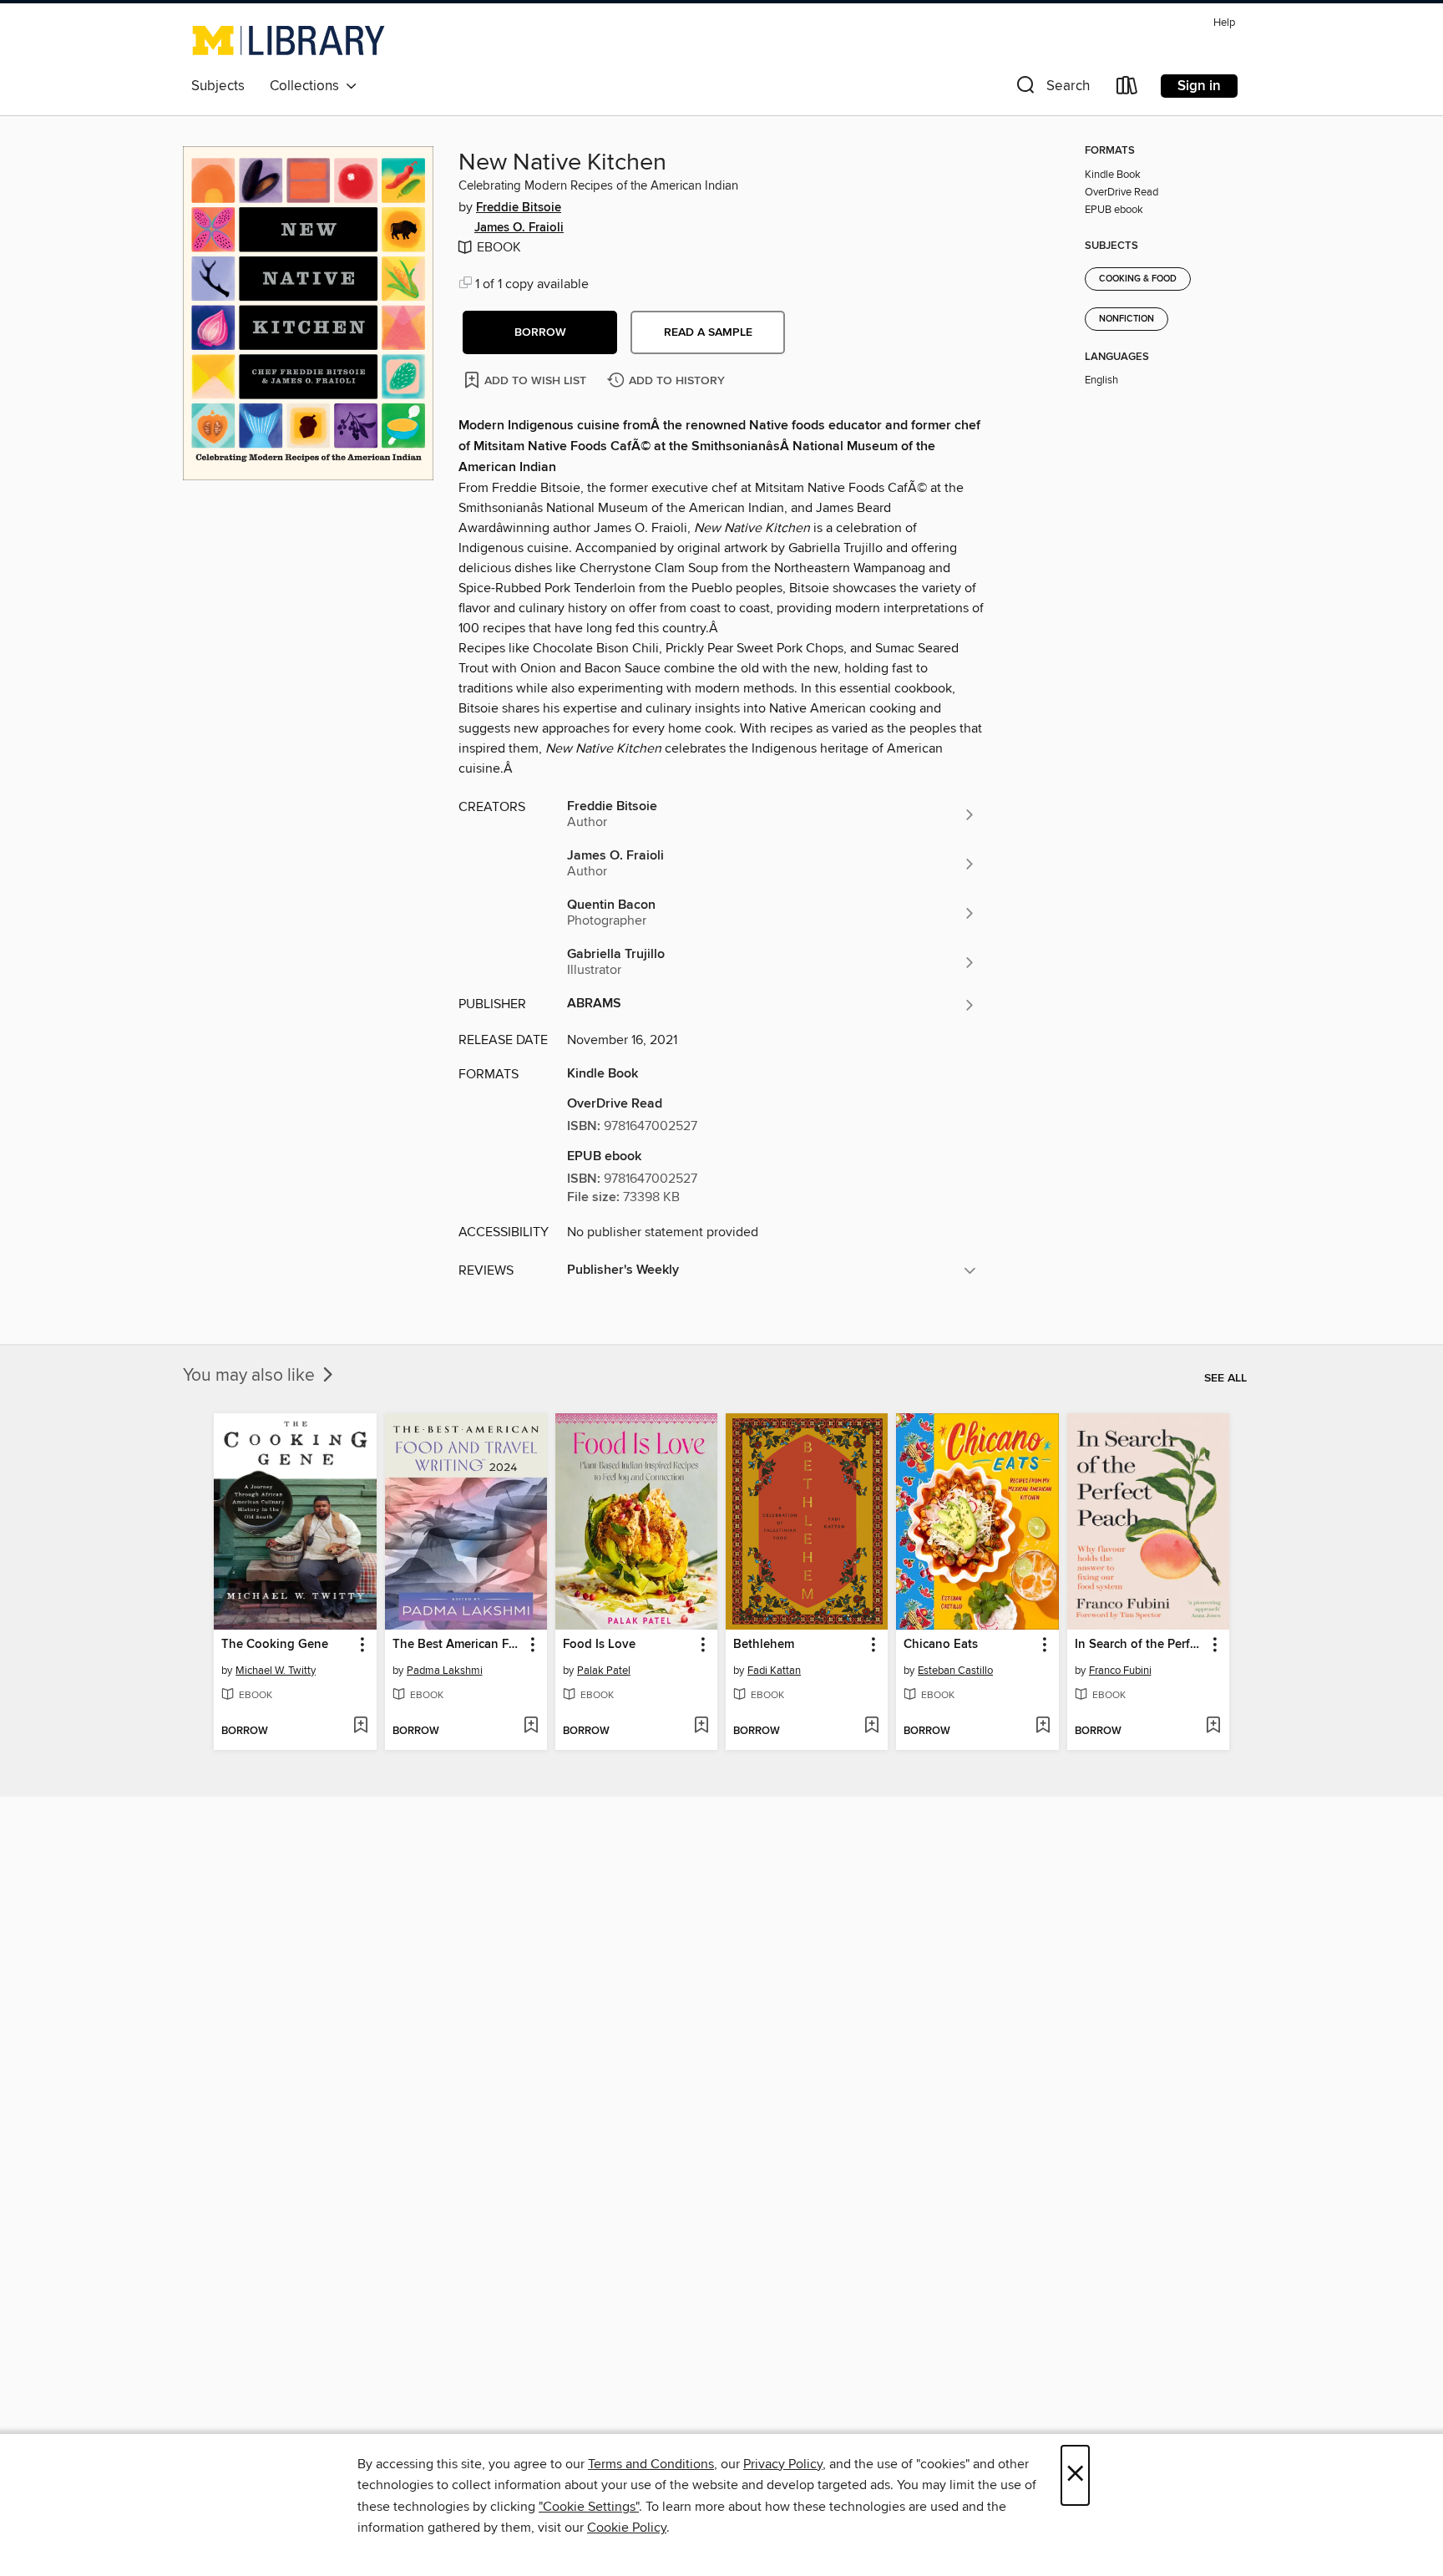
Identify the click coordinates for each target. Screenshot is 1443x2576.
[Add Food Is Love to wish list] (701, 1727)
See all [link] (1225, 1378)
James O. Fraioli (519, 228)
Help (1224, 23)
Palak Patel (604, 1671)
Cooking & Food (1138, 279)
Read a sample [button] (708, 332)
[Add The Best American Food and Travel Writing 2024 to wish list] (531, 1727)
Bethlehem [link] (764, 1645)
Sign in (1199, 86)
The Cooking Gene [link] (275, 1645)
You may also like (251, 1376)
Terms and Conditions (651, 2464)
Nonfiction (1127, 319)
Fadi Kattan (774, 1671)
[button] (1051, 89)
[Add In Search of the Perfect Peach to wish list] (1213, 1727)
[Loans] (1127, 89)
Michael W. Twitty (276, 1671)
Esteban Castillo (955, 1671)
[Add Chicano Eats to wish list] (1043, 1727)
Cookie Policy (627, 2528)
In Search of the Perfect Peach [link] (1140, 1645)
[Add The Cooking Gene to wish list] (360, 1727)
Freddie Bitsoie (519, 208)
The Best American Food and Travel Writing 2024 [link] (458, 1645)
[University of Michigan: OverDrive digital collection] (289, 40)
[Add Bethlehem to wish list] (871, 1727)
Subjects (218, 86)
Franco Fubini (1120, 1671)
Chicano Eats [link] (941, 1645)
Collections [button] (308, 86)
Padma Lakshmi (445, 1671)
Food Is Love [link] (599, 1645)
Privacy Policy (783, 2464)
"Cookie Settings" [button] (589, 2507)
